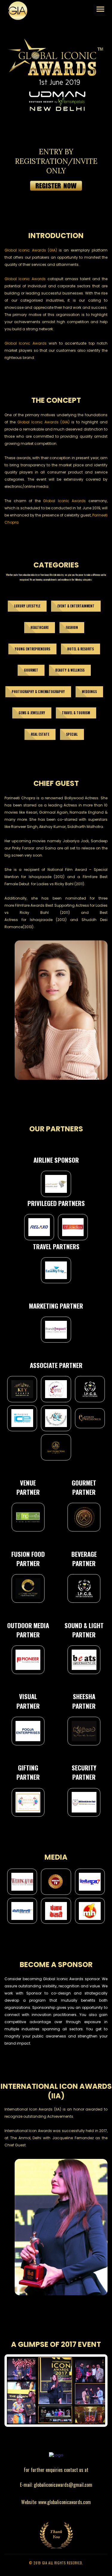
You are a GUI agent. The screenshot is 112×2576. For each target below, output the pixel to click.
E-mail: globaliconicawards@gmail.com (56, 2485)
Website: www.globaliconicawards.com (56, 2502)
